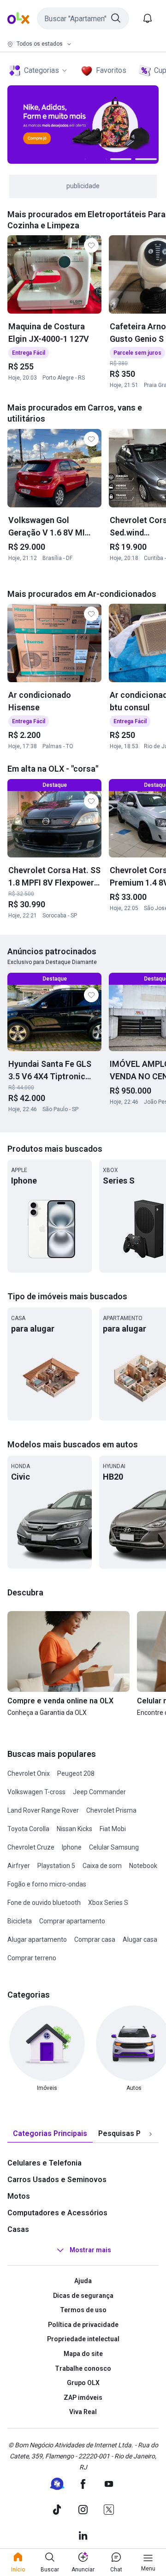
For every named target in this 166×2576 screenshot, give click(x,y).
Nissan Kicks (74, 1829)
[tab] (50, 2134)
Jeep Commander (99, 1792)
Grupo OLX (83, 2383)
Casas (18, 2229)
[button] (83, 18)
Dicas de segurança (83, 2296)
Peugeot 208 (76, 1773)
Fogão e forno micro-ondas (47, 1884)
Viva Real (83, 2412)
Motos (19, 2196)
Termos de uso (83, 2310)
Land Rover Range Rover (43, 1810)
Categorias (41, 70)
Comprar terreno (32, 1958)
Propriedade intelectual (83, 2339)
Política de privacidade (83, 2325)
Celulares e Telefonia (44, 2163)
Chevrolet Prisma (111, 1810)
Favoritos (111, 70)
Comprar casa (95, 1939)
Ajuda (83, 2281)
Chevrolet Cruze (31, 1847)
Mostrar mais (90, 2250)
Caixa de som (102, 1866)
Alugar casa (140, 1939)
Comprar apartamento (72, 1921)
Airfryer (19, 1866)
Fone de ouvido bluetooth (44, 1903)
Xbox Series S (108, 1903)
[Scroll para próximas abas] (150, 2134)
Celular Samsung (114, 1847)
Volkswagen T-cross (36, 1792)
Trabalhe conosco (83, 2368)
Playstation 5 (56, 1866)
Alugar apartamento (37, 1939)
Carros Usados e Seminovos (57, 2180)
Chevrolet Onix (29, 1773)
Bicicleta (20, 1921)
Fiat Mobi (113, 1829)
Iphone (72, 1847)
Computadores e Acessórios (57, 2213)
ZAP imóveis (83, 2398)
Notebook (143, 1866)
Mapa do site (83, 2354)
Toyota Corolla (28, 1829)
